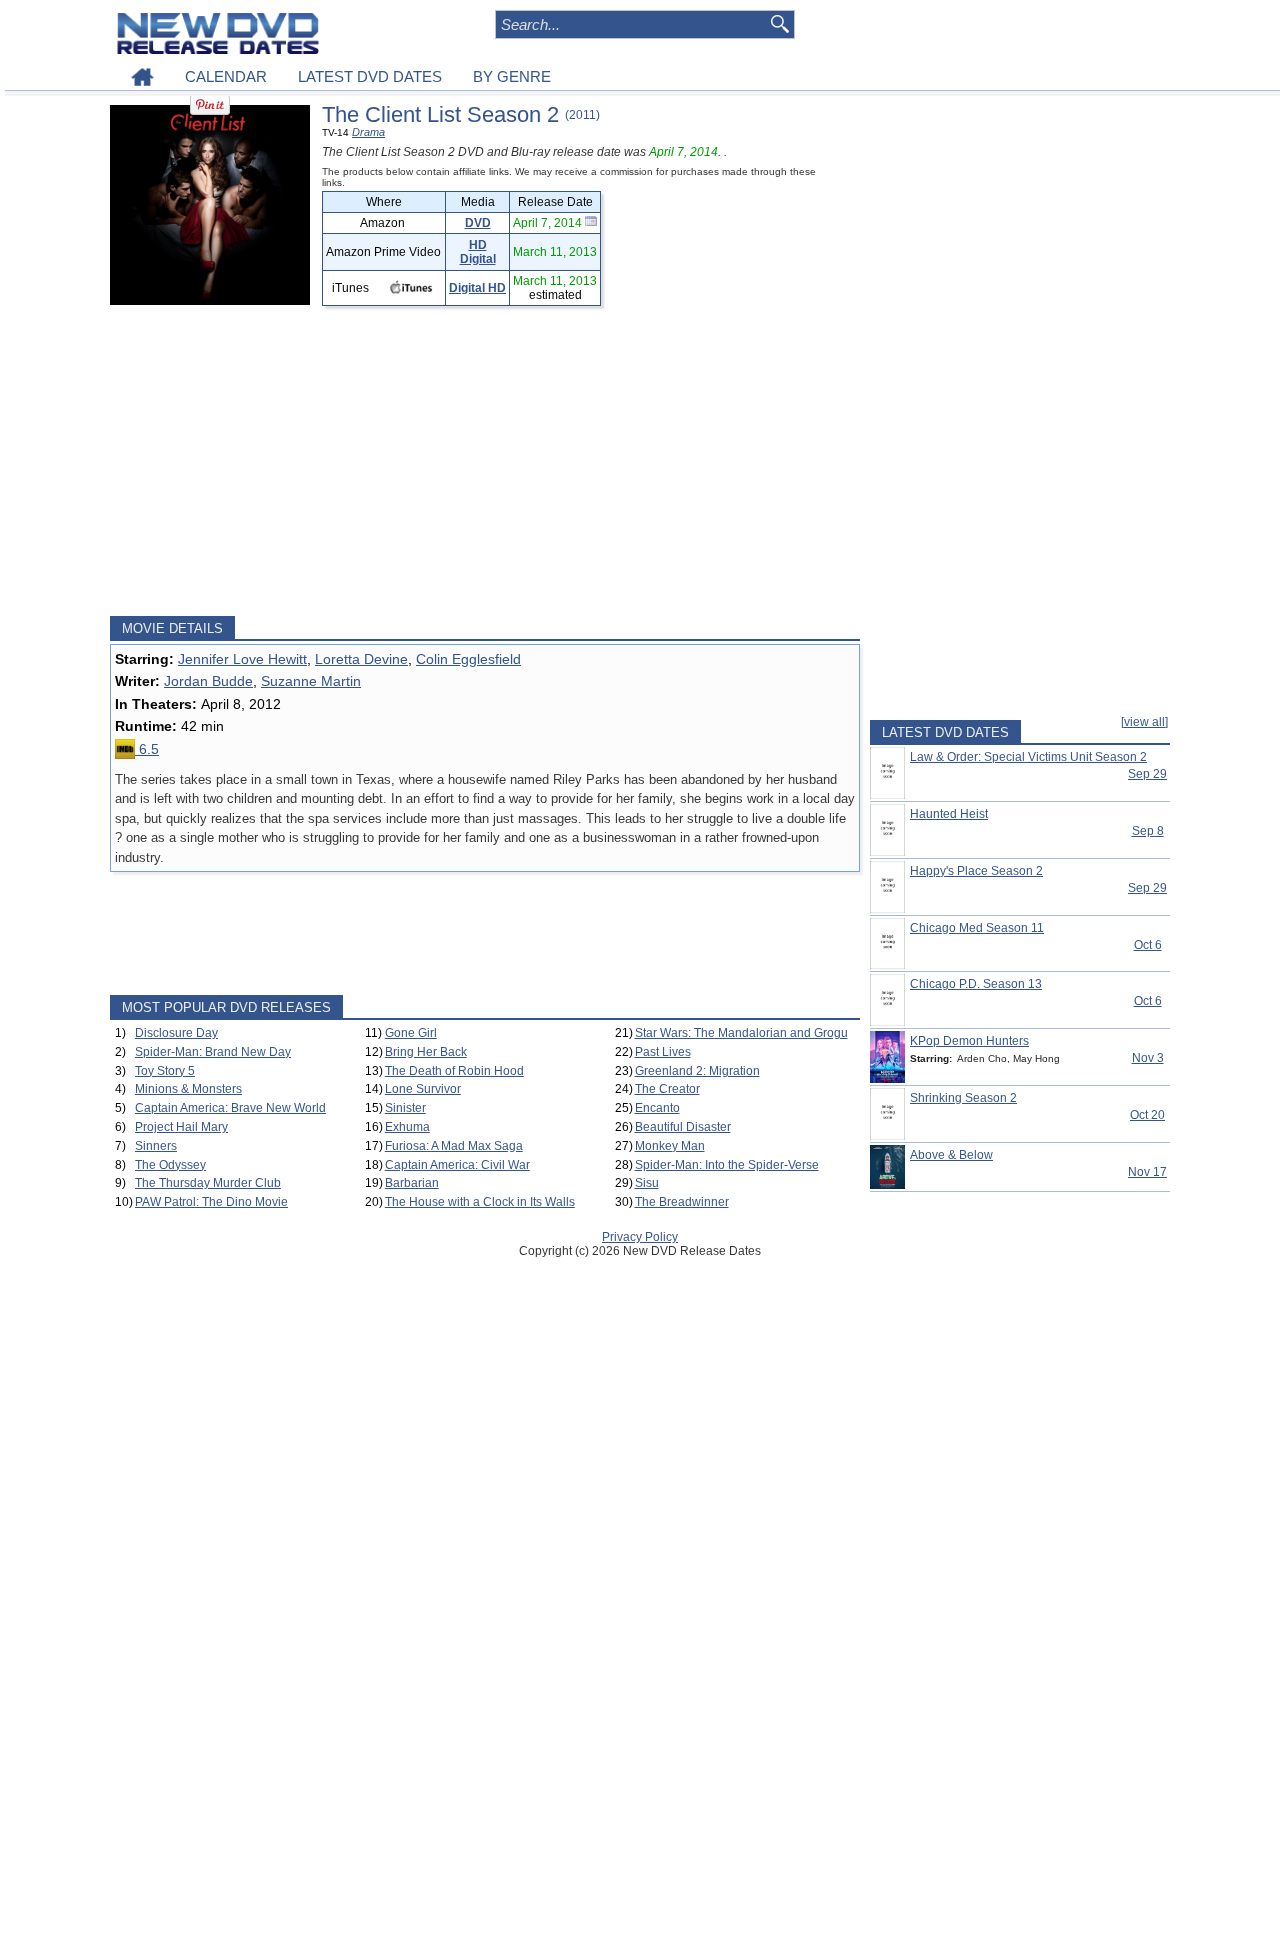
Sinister (405, 1108)
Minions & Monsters (188, 1089)
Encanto (657, 1108)
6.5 (147, 749)
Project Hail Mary (181, 1127)
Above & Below (951, 1155)
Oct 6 (1148, 945)
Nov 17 (1147, 1172)
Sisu (647, 1183)
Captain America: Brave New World (230, 1108)
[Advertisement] (485, 461)
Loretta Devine (361, 659)
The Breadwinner (682, 1202)
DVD (478, 223)
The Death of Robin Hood (454, 1071)
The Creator (667, 1089)
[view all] (1144, 722)
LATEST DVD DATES (370, 76)
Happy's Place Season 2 (976, 871)
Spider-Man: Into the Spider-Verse (727, 1165)
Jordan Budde (208, 681)
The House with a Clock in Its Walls (480, 1202)
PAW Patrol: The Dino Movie (211, 1202)
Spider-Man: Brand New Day (213, 1052)
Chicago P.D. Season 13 (976, 984)
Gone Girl (411, 1033)
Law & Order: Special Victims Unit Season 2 (1028, 757)
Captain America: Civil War (457, 1165)
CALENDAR (226, 76)
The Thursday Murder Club (208, 1183)
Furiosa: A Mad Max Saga (454, 1146)
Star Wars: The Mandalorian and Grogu (741, 1033)
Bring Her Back (426, 1052)
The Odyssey (170, 1165)
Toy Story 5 (165, 1071)
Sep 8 (1148, 831)
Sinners (156, 1146)
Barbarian (412, 1183)
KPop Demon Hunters (969, 1041)
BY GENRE (512, 76)
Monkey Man (670, 1146)
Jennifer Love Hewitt (242, 659)
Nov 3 (1148, 1058)
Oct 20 (1147, 1115)
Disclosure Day (176, 1033)
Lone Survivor (423, 1089)
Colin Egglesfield (468, 659)
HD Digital (478, 252)
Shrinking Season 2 (963, 1098)
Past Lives (663, 1052)
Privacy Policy (640, 1237)
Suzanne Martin (311, 681)
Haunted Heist (949, 814)
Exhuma (407, 1127)
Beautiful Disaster (683, 1127)
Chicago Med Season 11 (977, 928)
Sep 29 (1147, 774)
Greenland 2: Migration (697, 1071)
